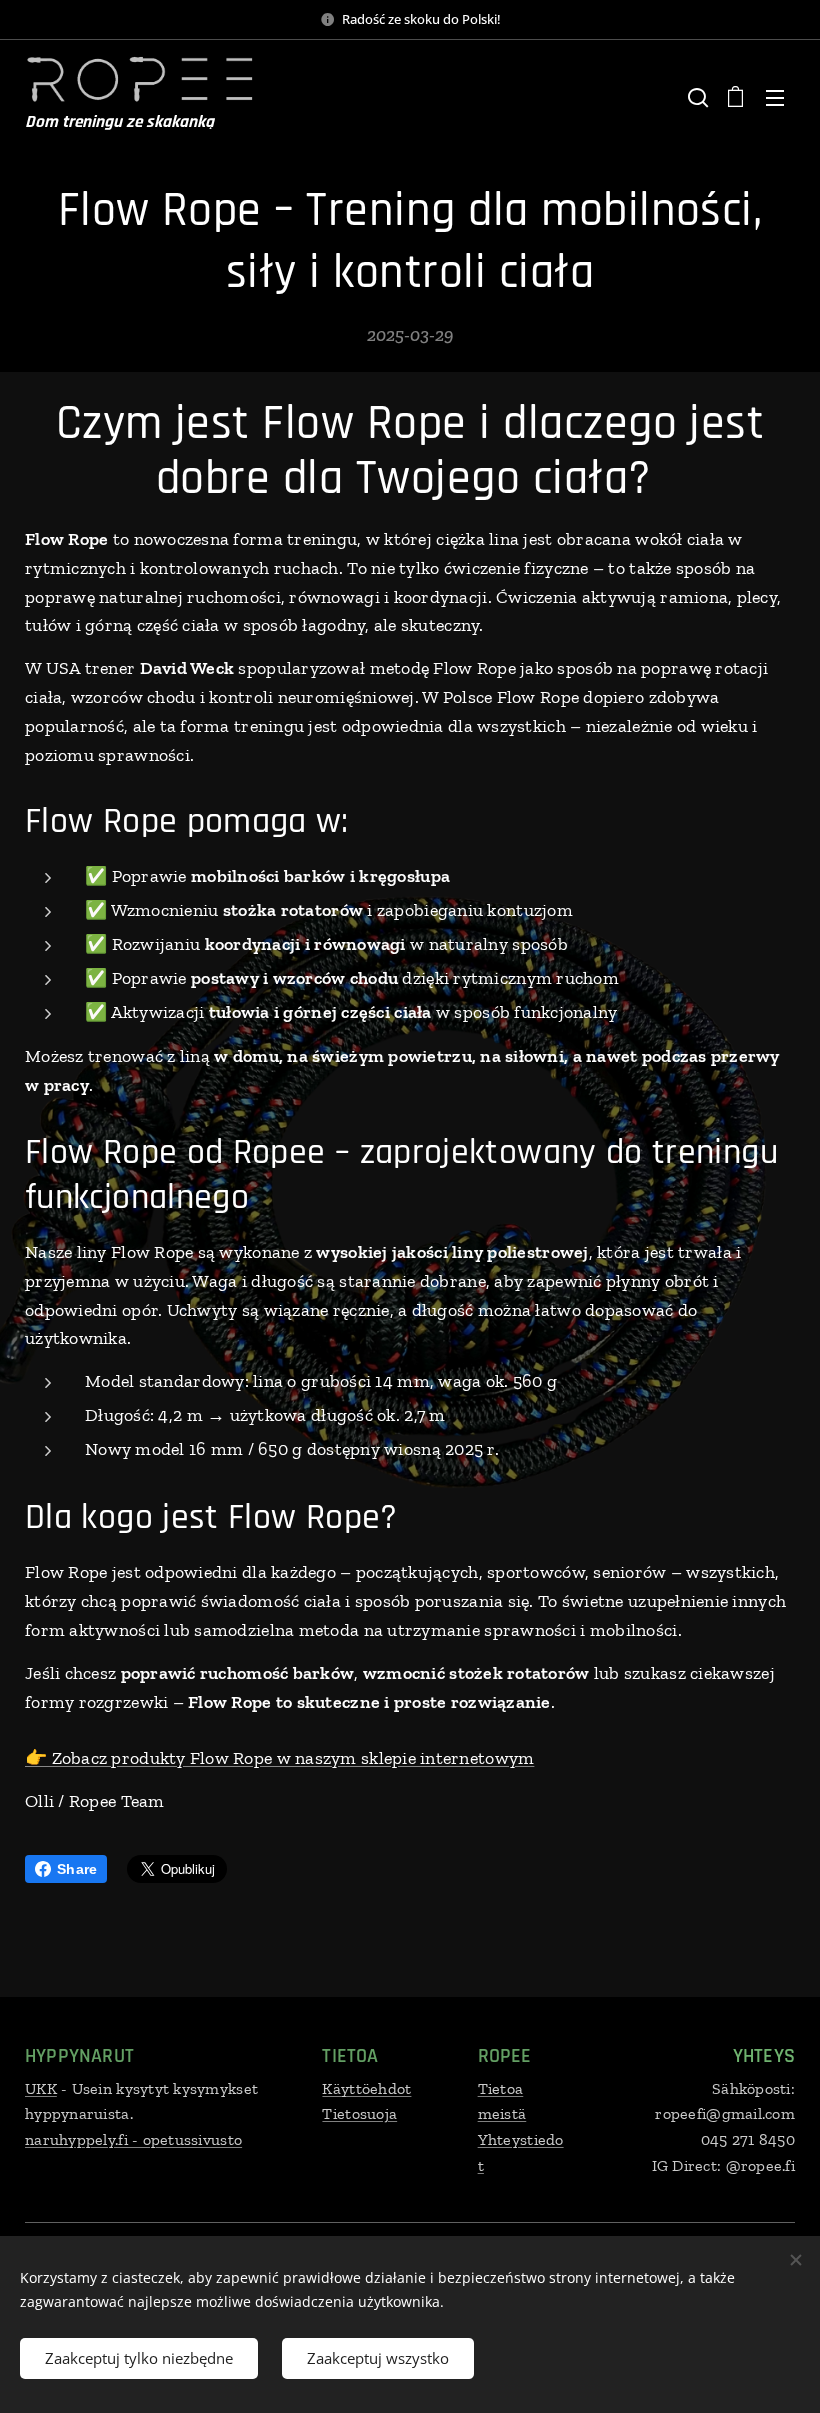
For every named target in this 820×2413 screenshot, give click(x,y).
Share (77, 1869)
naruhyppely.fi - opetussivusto (133, 2139)
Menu (775, 97)
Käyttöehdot (366, 2088)
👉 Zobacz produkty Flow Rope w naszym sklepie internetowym (279, 1758)
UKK (41, 2088)
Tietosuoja (359, 2113)
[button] (696, 97)
